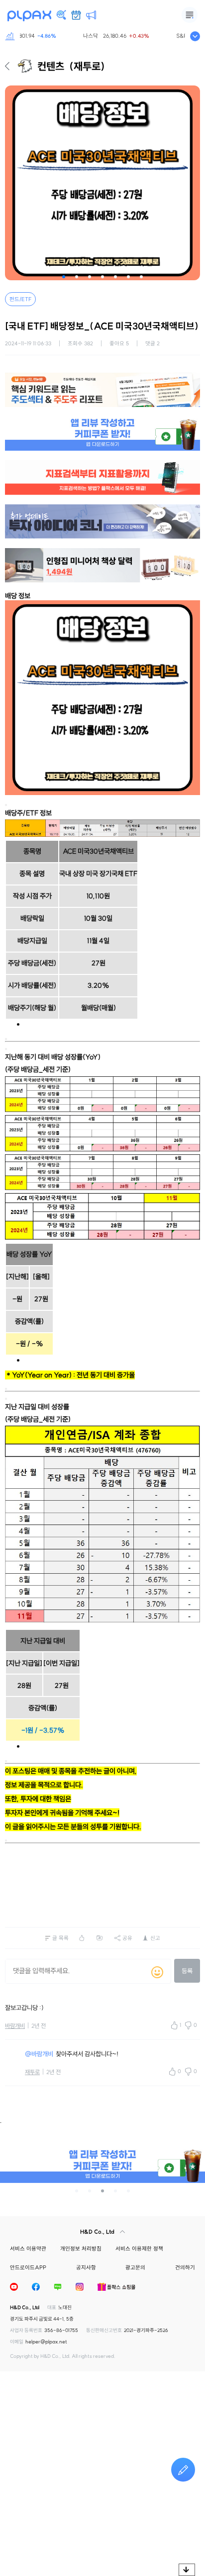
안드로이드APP (28, 2267)
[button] (64, 277)
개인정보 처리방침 (81, 2249)
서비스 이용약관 (28, 2249)
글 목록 (60, 1938)
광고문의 (135, 2267)
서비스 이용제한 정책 (139, 2249)
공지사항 (86, 2267)
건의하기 (185, 2267)
